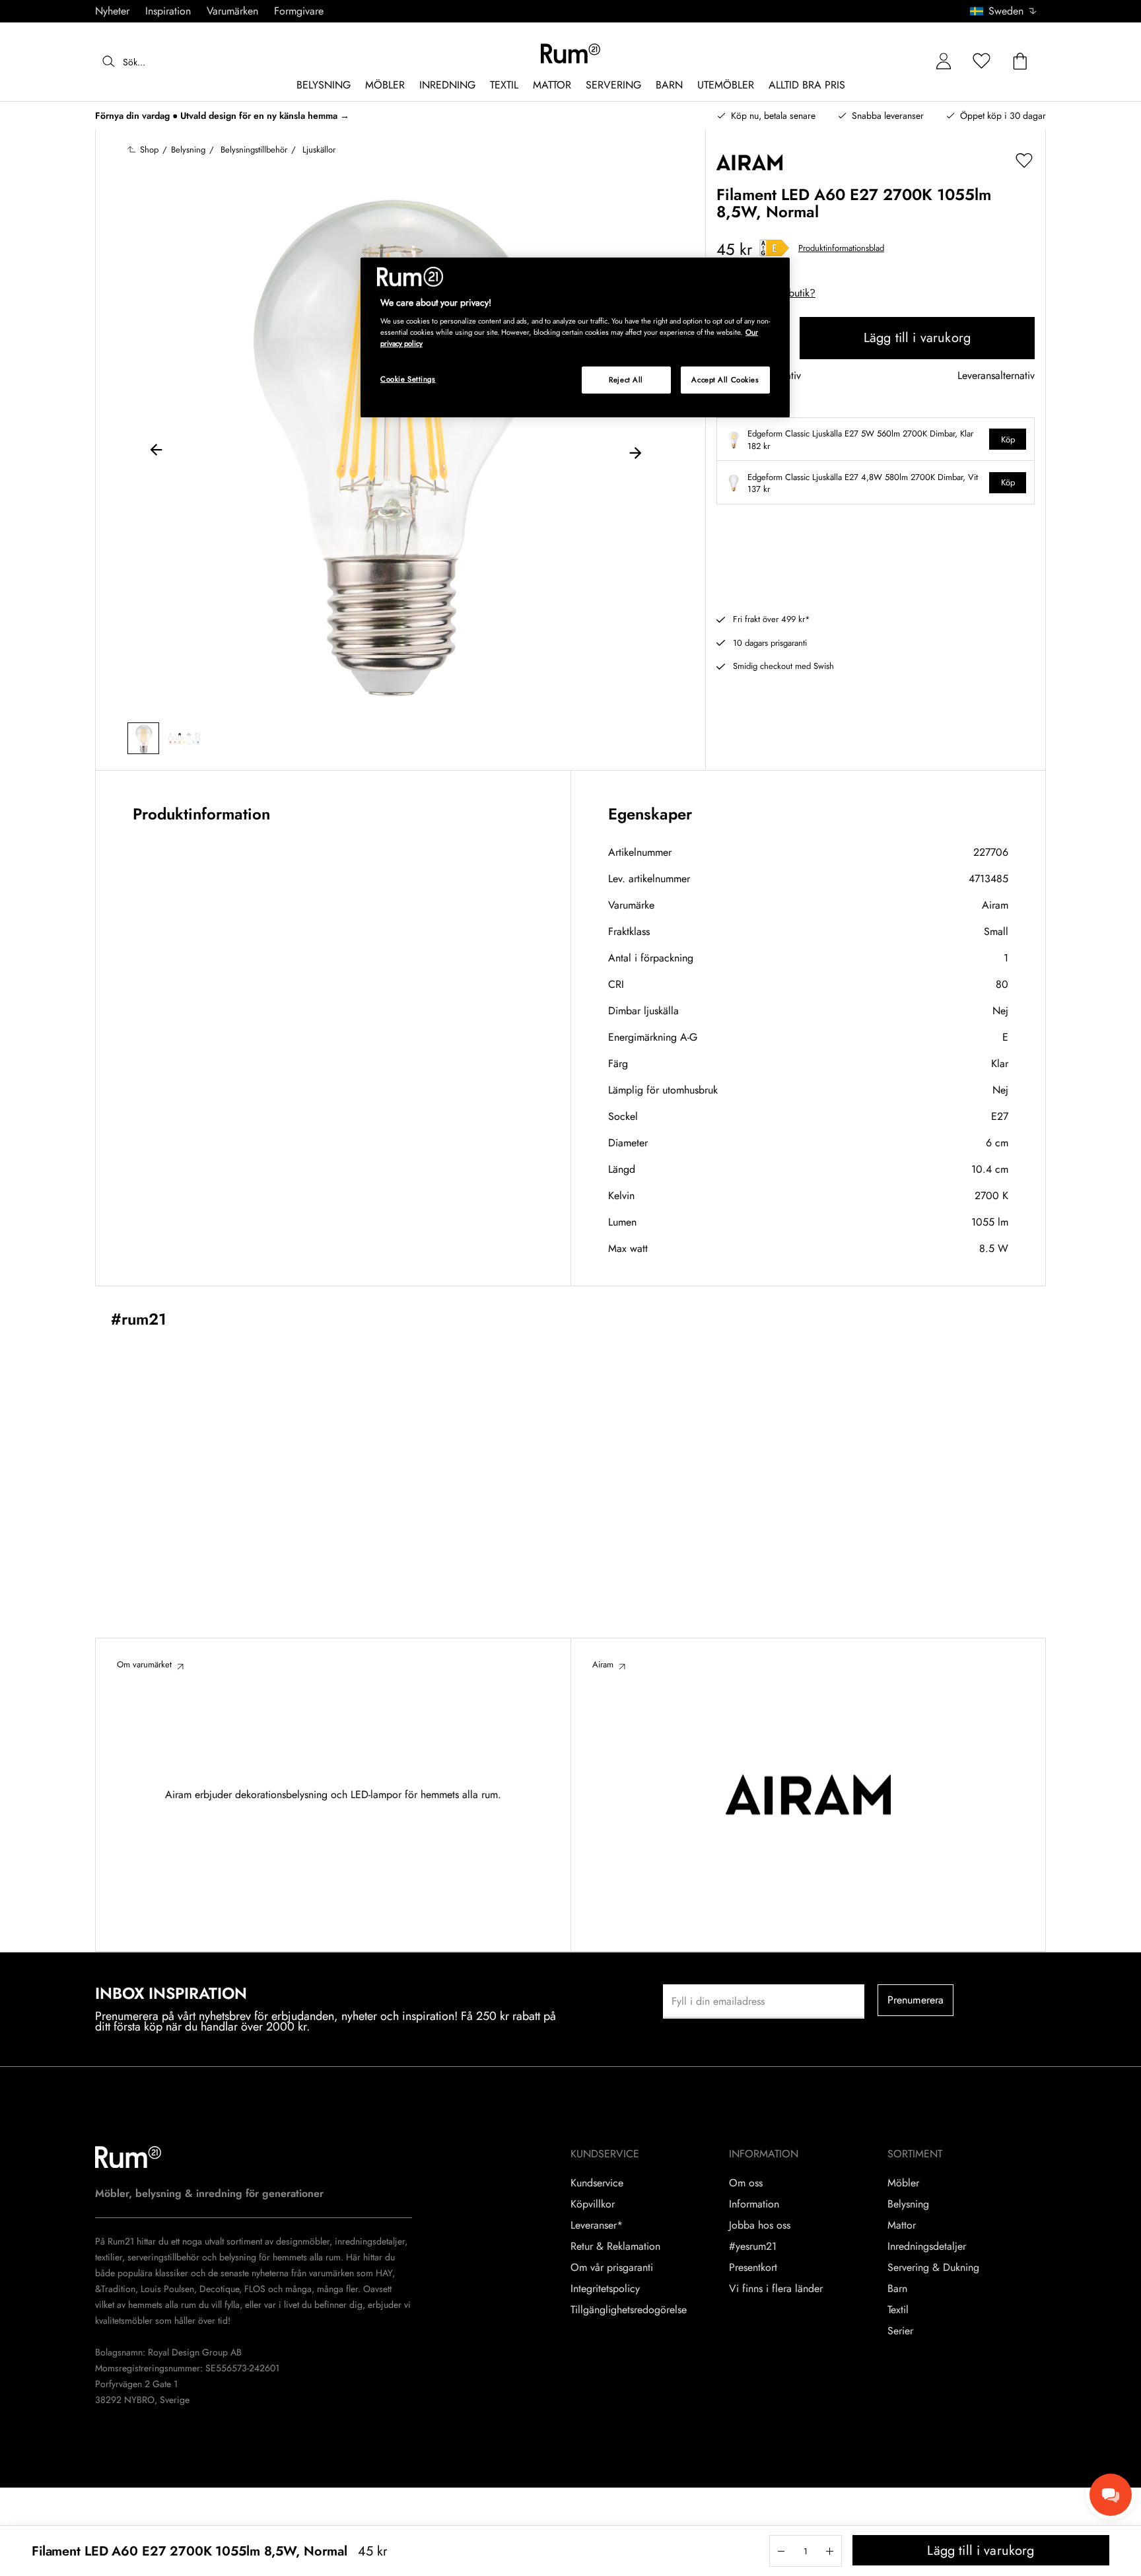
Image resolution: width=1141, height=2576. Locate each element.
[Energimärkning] (775, 248)
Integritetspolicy (605, 2289)
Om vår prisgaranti (612, 2268)
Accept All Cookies (725, 380)
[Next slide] (635, 452)
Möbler (903, 2183)
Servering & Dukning (933, 2268)
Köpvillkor (593, 2204)
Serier (900, 2331)
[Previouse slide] (156, 452)
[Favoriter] (982, 62)
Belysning (908, 2204)
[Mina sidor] (944, 62)
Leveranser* (597, 2225)
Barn (897, 2289)
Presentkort (753, 2268)
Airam (995, 905)
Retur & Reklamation (615, 2246)
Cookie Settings (408, 379)
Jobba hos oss (760, 2225)
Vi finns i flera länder (776, 2289)
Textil (898, 2310)
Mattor (902, 2225)
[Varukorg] (1020, 62)
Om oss (746, 2183)
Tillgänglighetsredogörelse (629, 2310)
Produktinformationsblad (841, 248)
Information (754, 2204)
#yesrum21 (753, 2246)
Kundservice (597, 2183)
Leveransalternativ (996, 376)
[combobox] (1004, 11)
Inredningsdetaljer (927, 2246)
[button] (1008, 11)
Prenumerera (916, 2000)
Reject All (626, 380)
